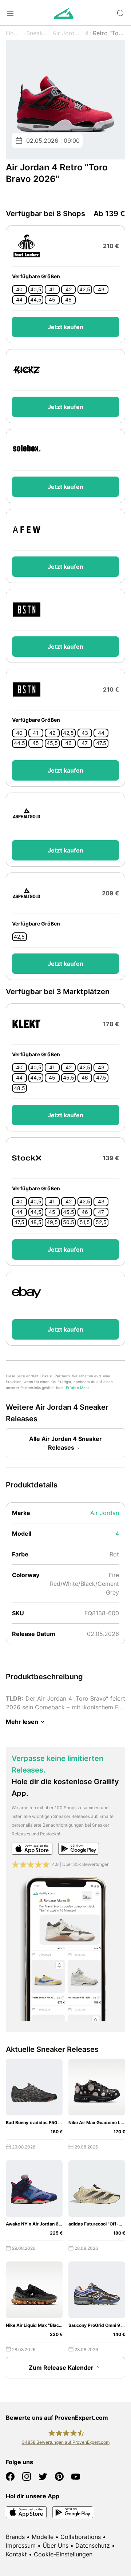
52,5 (101, 1222)
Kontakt (16, 2554)
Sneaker (37, 33)
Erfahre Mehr (78, 1388)
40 (19, 289)
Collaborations (81, 2537)
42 (69, 289)
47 (85, 743)
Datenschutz (93, 2545)
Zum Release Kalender (61, 2368)
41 (52, 289)
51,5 (85, 1222)
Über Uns (55, 2545)
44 (19, 300)
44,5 (36, 300)
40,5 (36, 289)
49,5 (52, 1222)
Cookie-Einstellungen (63, 2554)
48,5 (19, 1088)
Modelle (43, 2537)
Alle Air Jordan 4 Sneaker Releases (65, 1443)
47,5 (101, 743)
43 (101, 289)
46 (68, 300)
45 (52, 300)
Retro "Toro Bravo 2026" (109, 33)
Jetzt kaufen (65, 327)
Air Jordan (67, 33)
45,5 (52, 743)
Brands (15, 2537)
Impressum (21, 2545)
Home (14, 33)
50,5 (69, 1222)
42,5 (85, 289)
